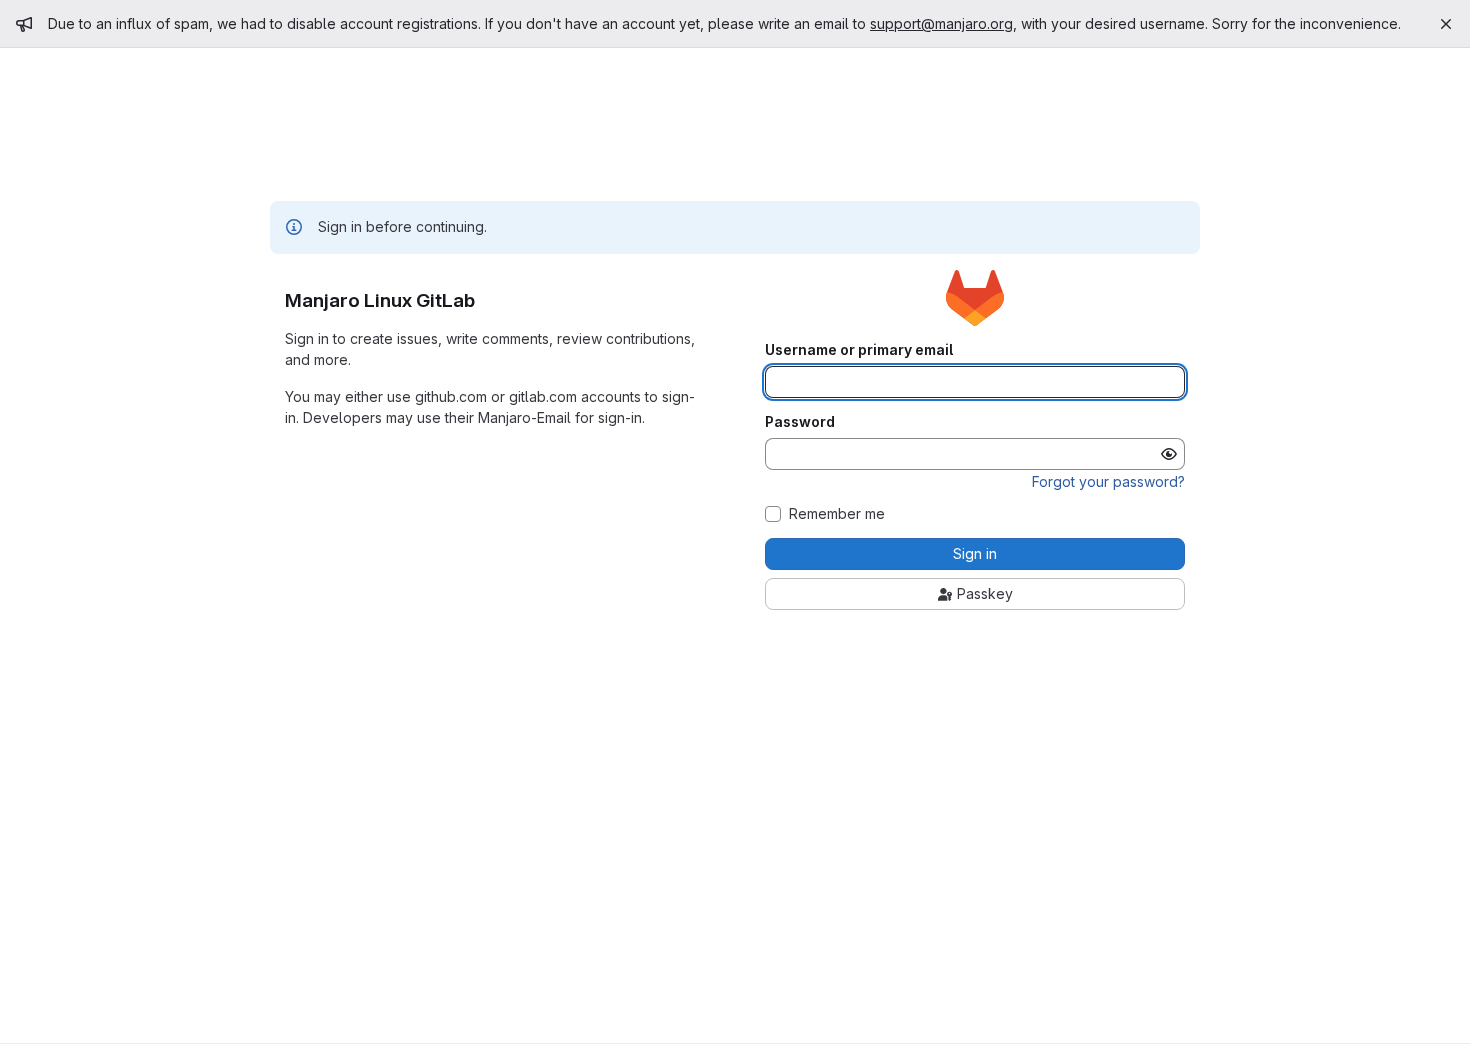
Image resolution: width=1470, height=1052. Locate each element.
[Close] (1446, 24)
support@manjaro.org (941, 23)
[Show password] (1169, 454)
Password (800, 422)
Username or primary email (859, 350)
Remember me (837, 514)
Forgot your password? (1108, 481)
